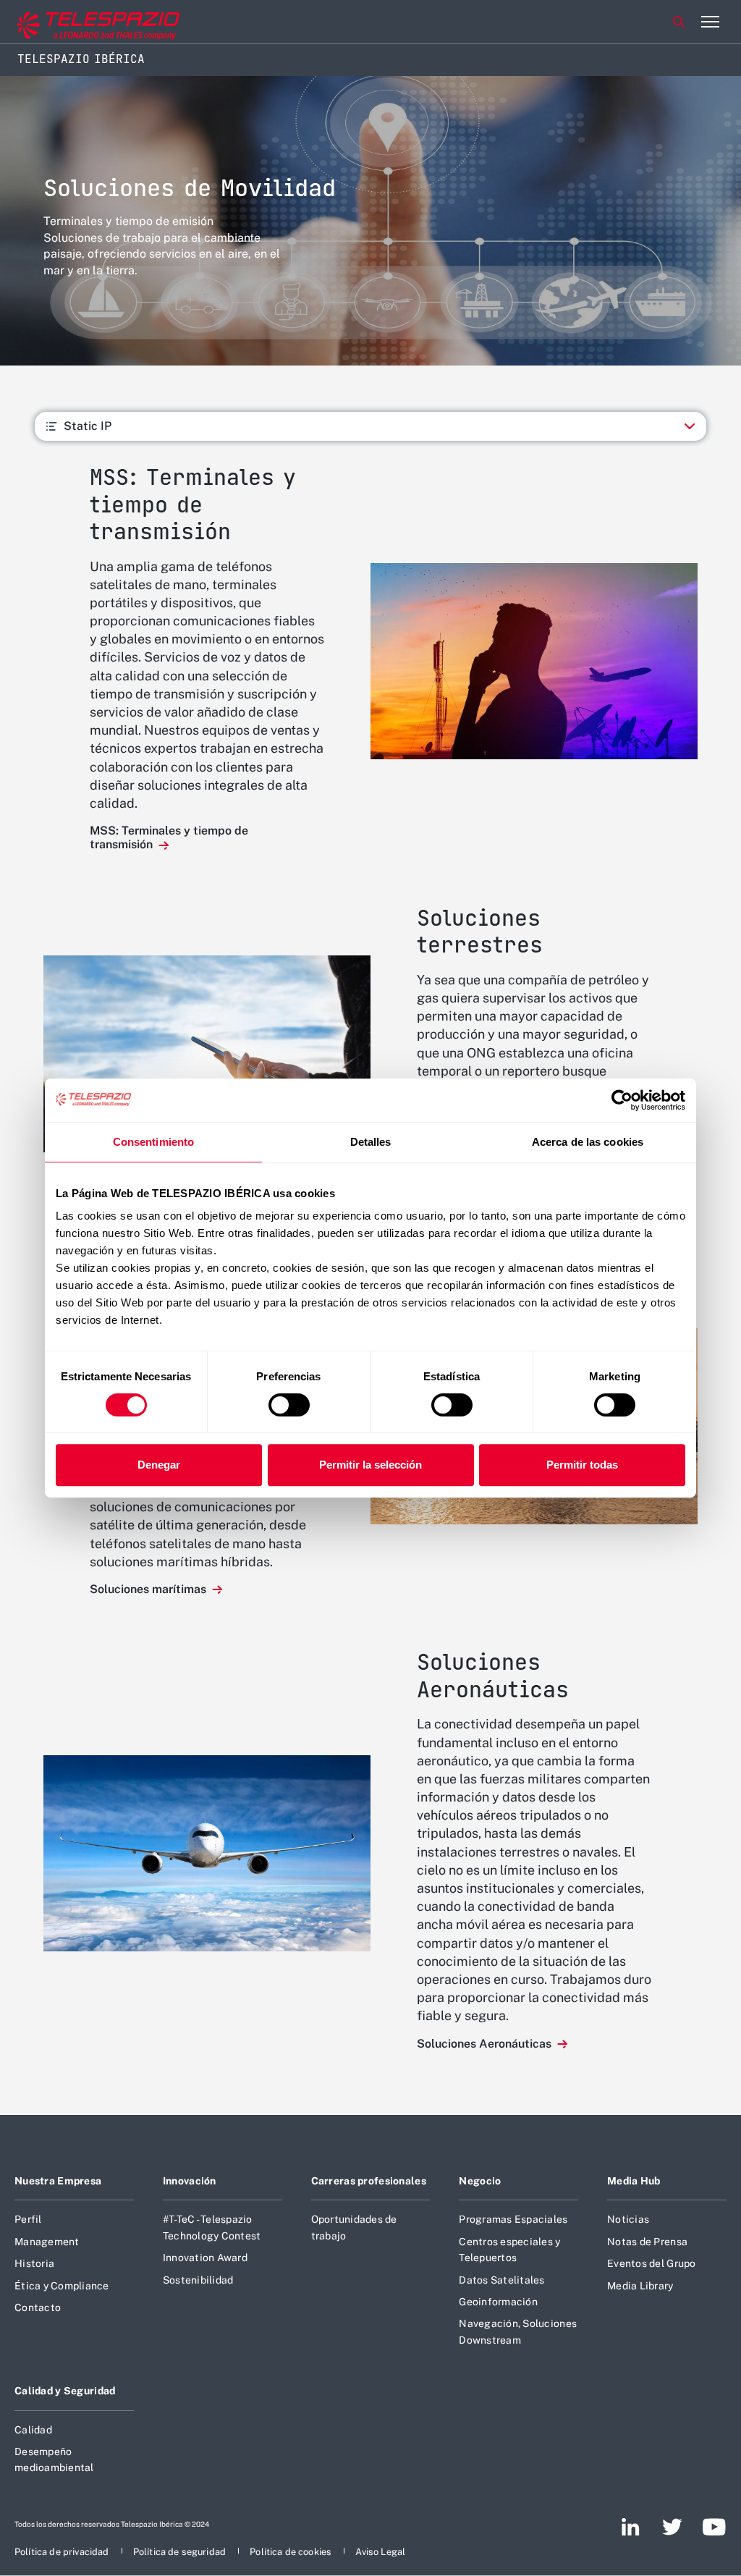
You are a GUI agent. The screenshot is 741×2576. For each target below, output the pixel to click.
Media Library (640, 2286)
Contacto (38, 2307)
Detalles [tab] (371, 1142)
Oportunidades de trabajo (354, 2227)
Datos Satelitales (501, 2280)
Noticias (628, 2219)
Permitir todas (582, 1465)
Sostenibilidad (198, 2280)
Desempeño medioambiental (54, 2459)
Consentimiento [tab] (153, 1142)
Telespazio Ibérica (81, 59)
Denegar (159, 1465)
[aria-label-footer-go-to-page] (631, 2527)
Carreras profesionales (369, 2181)
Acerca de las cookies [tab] (588, 1142)
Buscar (679, 22)
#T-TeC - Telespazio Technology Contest (212, 2227)
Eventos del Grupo (651, 2263)
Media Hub (634, 2181)
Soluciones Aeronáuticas (486, 2044)
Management (47, 2242)
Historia (34, 2263)
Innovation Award (205, 2258)
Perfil (28, 2219)
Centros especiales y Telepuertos (509, 2250)
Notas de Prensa (647, 2242)
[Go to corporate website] (72, 22)
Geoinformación (498, 2302)
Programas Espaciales (513, 2219)
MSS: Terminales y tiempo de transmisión (169, 837)
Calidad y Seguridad (65, 2391)
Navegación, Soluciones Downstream (518, 2331)
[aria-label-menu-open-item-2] (710, 22)
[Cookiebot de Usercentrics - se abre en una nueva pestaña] (622, 1100)
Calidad (33, 2430)
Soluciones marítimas (149, 1589)
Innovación (190, 2181)
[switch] (289, 1405)
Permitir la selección (370, 1465)
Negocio (480, 2181)
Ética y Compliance (62, 2286)
